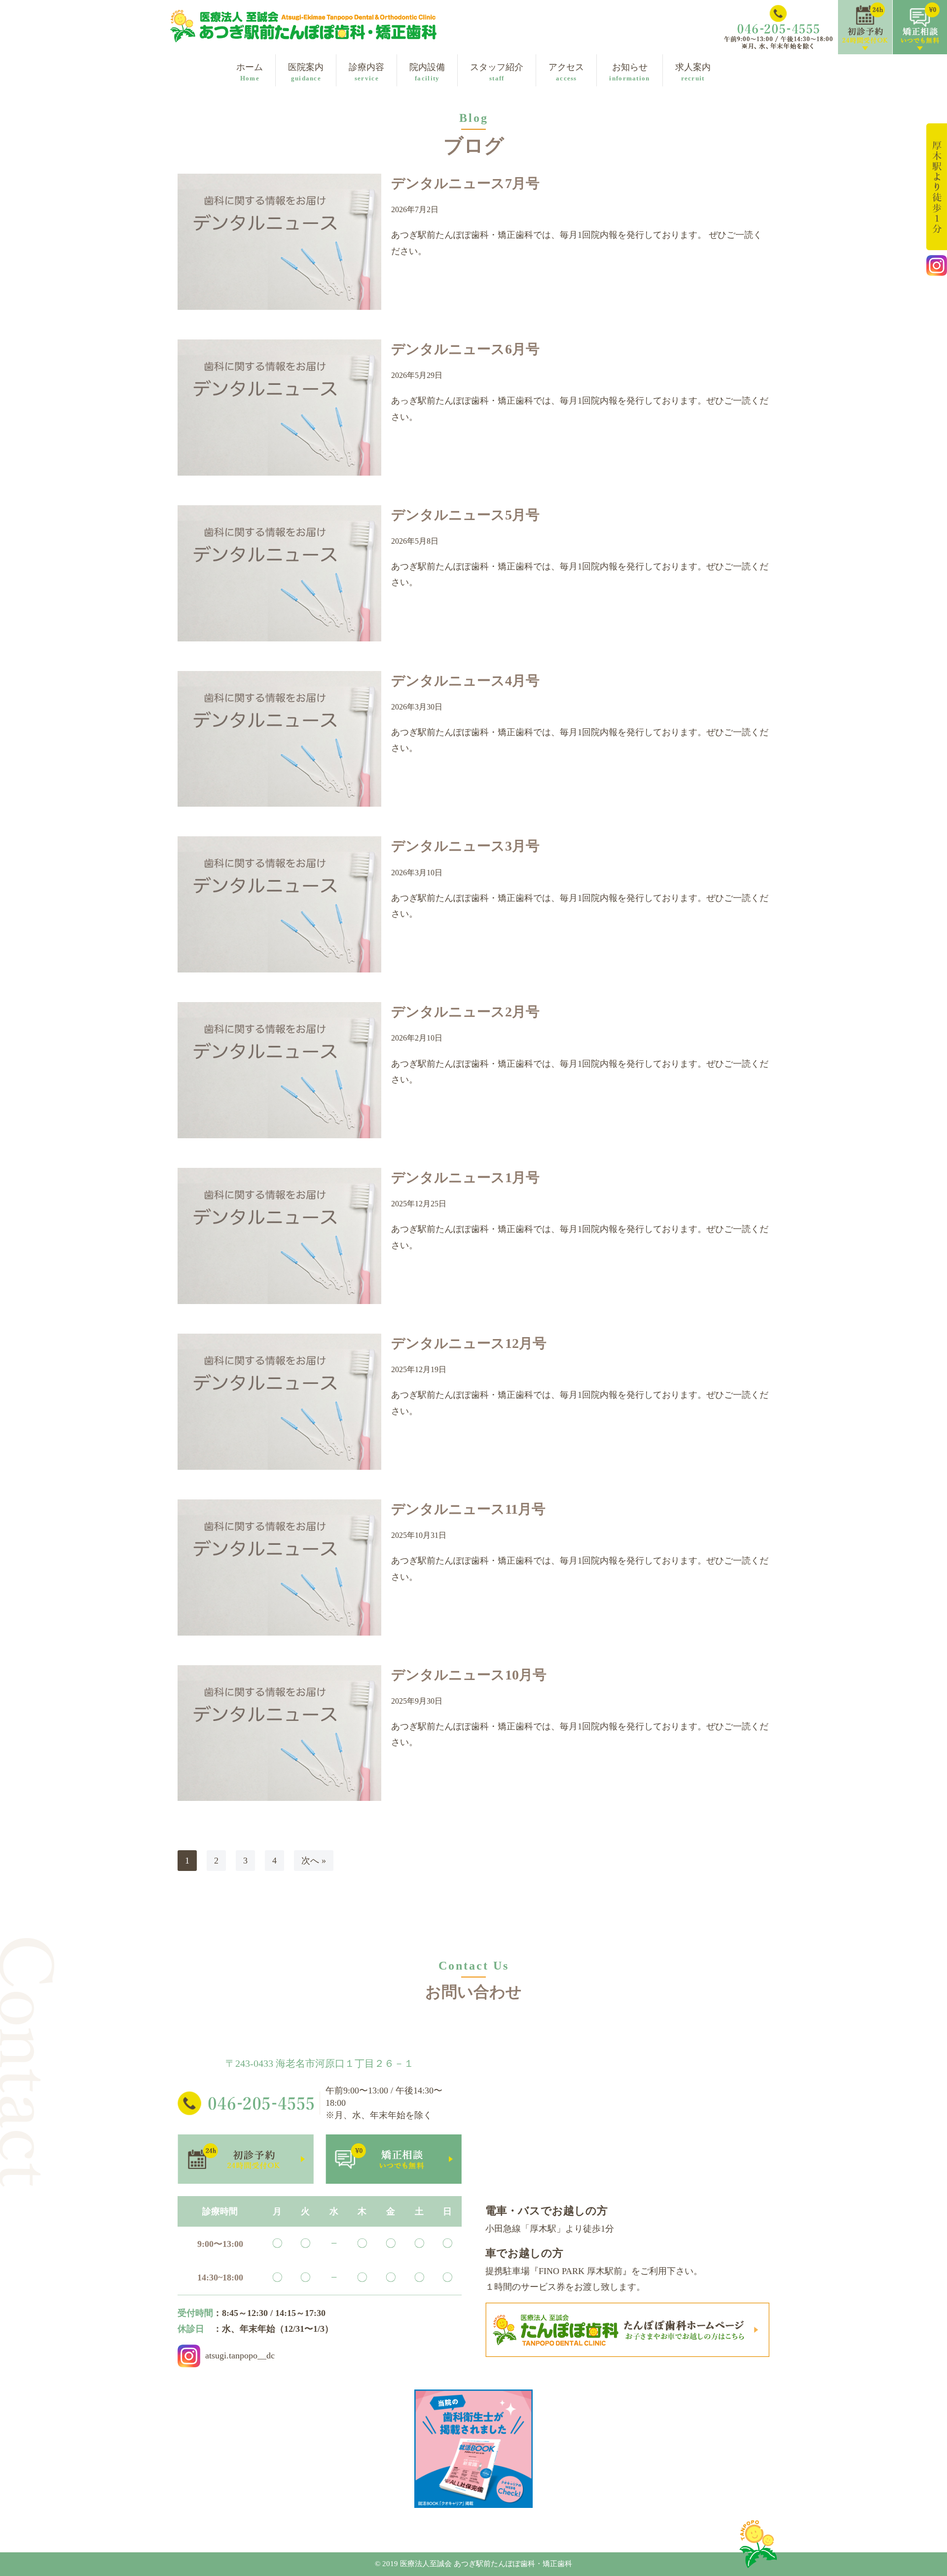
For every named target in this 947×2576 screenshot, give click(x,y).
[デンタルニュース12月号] (279, 1402)
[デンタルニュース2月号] (279, 1070)
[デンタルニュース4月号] (279, 739)
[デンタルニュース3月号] (279, 904)
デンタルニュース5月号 (465, 515)
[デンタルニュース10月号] (279, 1733)
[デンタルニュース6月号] (279, 408)
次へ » (314, 1861)
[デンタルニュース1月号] (279, 1236)
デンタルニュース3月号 (465, 846)
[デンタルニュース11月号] (279, 1568)
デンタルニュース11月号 (468, 1509)
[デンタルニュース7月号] (279, 242)
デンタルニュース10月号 (469, 1675)
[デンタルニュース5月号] (279, 573)
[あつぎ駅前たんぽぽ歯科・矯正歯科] (303, 26)
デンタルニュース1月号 (465, 1177)
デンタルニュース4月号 (465, 681)
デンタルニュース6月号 (465, 349)
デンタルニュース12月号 (469, 1343)
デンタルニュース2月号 (465, 1012)
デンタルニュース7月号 (465, 183)
